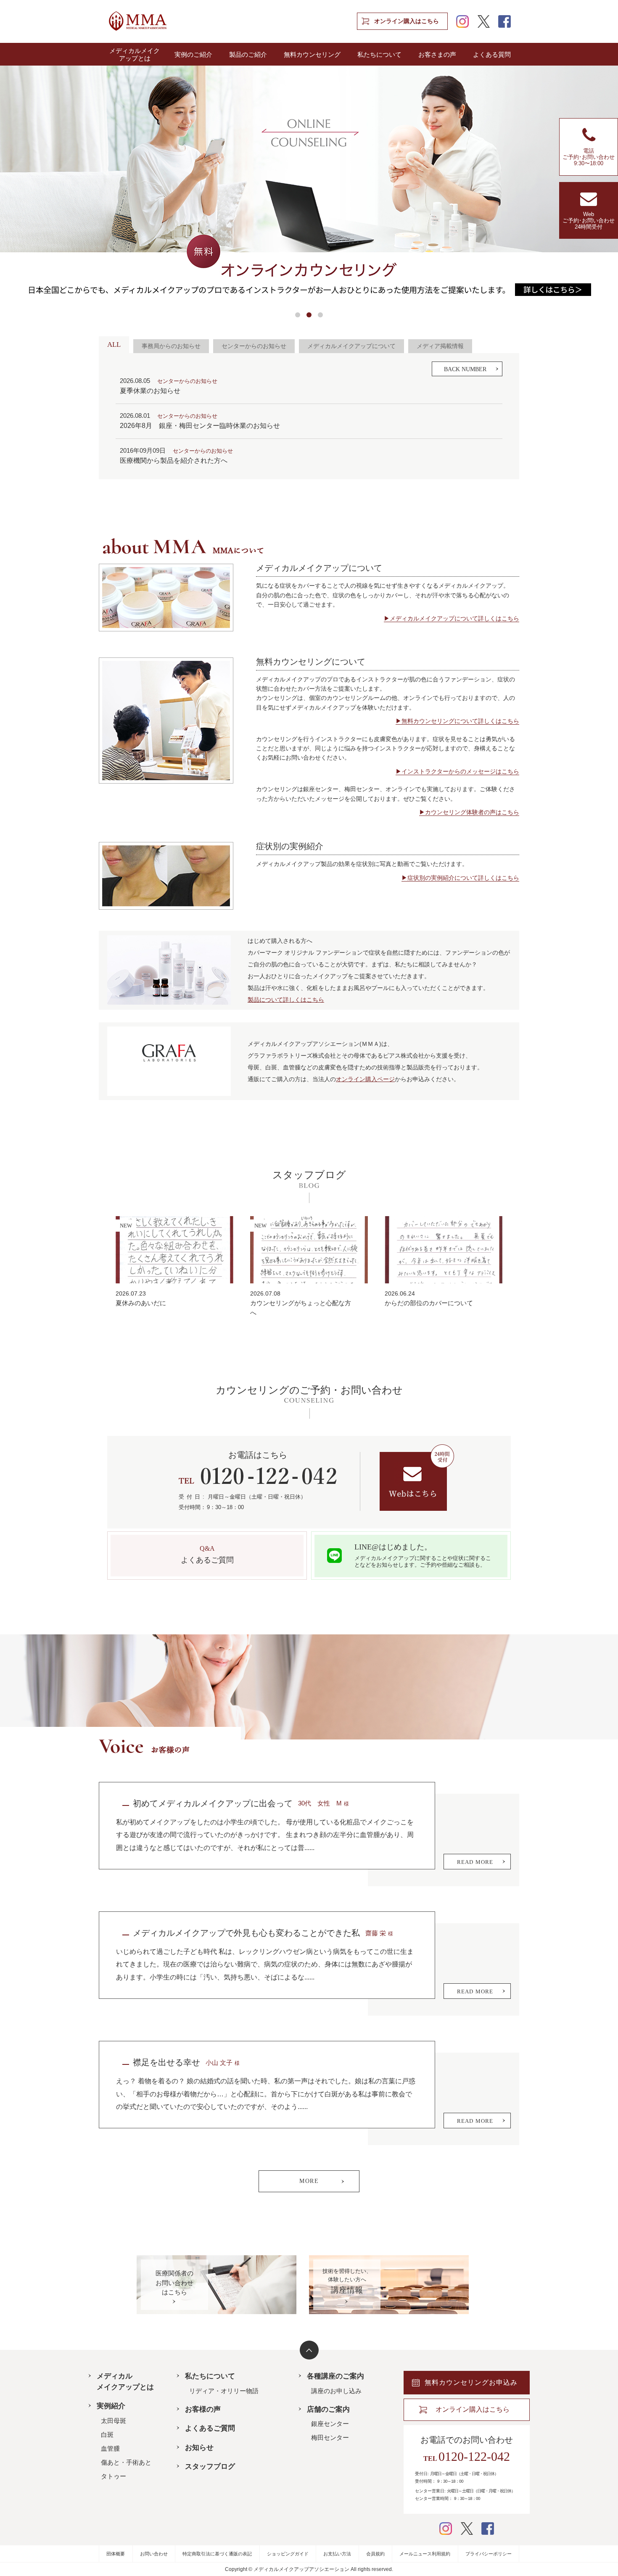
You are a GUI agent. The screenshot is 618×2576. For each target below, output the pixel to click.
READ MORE (475, 1862)
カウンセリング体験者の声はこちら (472, 812)
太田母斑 (114, 2421)
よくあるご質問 (210, 2428)
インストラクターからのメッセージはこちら (460, 771)
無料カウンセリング (312, 55)
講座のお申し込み (336, 2391)
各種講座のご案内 (335, 2376)
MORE (309, 2181)
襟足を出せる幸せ (166, 2062)
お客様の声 (203, 2409)
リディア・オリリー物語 (224, 2391)
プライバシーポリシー (489, 2554)
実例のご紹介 (193, 55)
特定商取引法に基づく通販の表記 (217, 2554)
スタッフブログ (210, 2466)
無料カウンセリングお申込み (471, 2382)
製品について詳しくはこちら (286, 1000)
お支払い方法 (337, 2554)
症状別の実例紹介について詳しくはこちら (463, 878)
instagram (462, 21)
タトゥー (114, 2476)
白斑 (107, 2435)
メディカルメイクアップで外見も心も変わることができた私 (246, 1933)
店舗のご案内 (328, 2409)
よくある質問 (492, 55)
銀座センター (330, 2424)
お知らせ (199, 2448)
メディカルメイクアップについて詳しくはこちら (454, 618)
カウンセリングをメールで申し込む (417, 1478)
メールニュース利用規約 (425, 2554)
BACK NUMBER (465, 369)
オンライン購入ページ (365, 1079)
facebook (504, 21)
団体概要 (116, 2554)
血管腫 (110, 2448)
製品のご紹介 (248, 55)
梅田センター (330, 2437)
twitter (483, 21)
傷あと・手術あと (126, 2462)
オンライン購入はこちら (407, 21)
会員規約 (375, 2554)
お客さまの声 (437, 55)
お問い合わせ (154, 2554)
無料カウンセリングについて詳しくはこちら (460, 721)
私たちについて (379, 55)
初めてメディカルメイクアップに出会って (213, 1803)
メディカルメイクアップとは (135, 55)
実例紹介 (111, 2406)
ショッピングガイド (288, 2554)
